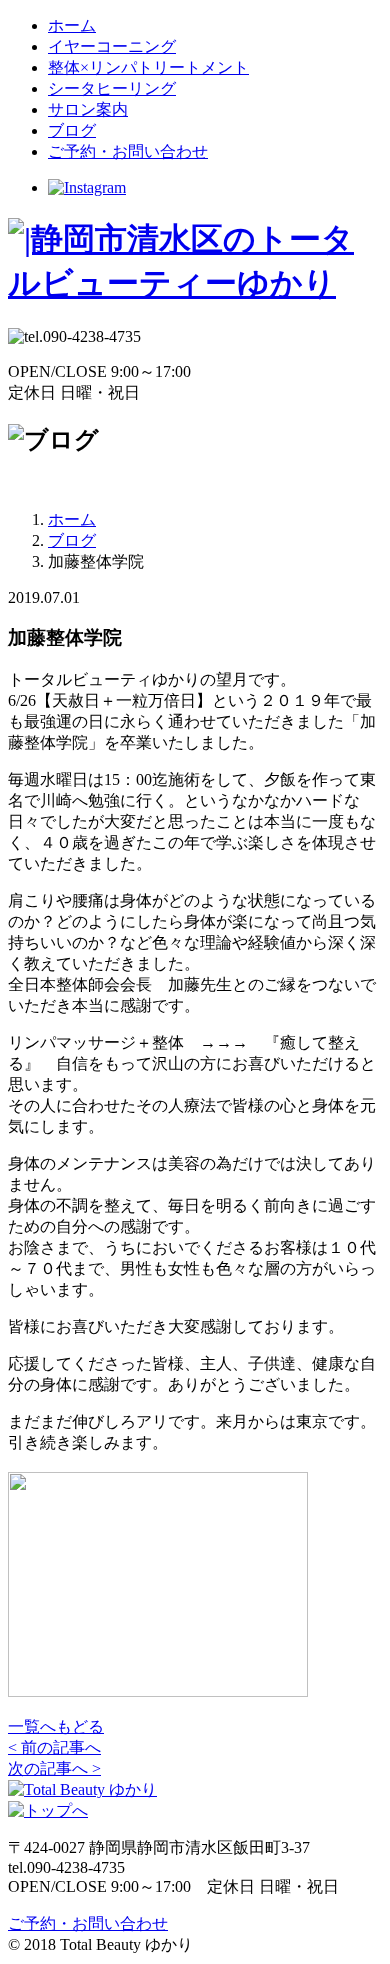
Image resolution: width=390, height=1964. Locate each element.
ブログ (72, 130)
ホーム (72, 25)
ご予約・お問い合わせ (128, 151)
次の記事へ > (54, 1768)
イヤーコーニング (112, 46)
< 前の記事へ (54, 1747)
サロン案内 (88, 109)
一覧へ (56, 1726)
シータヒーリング (112, 88)
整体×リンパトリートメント (148, 67)
